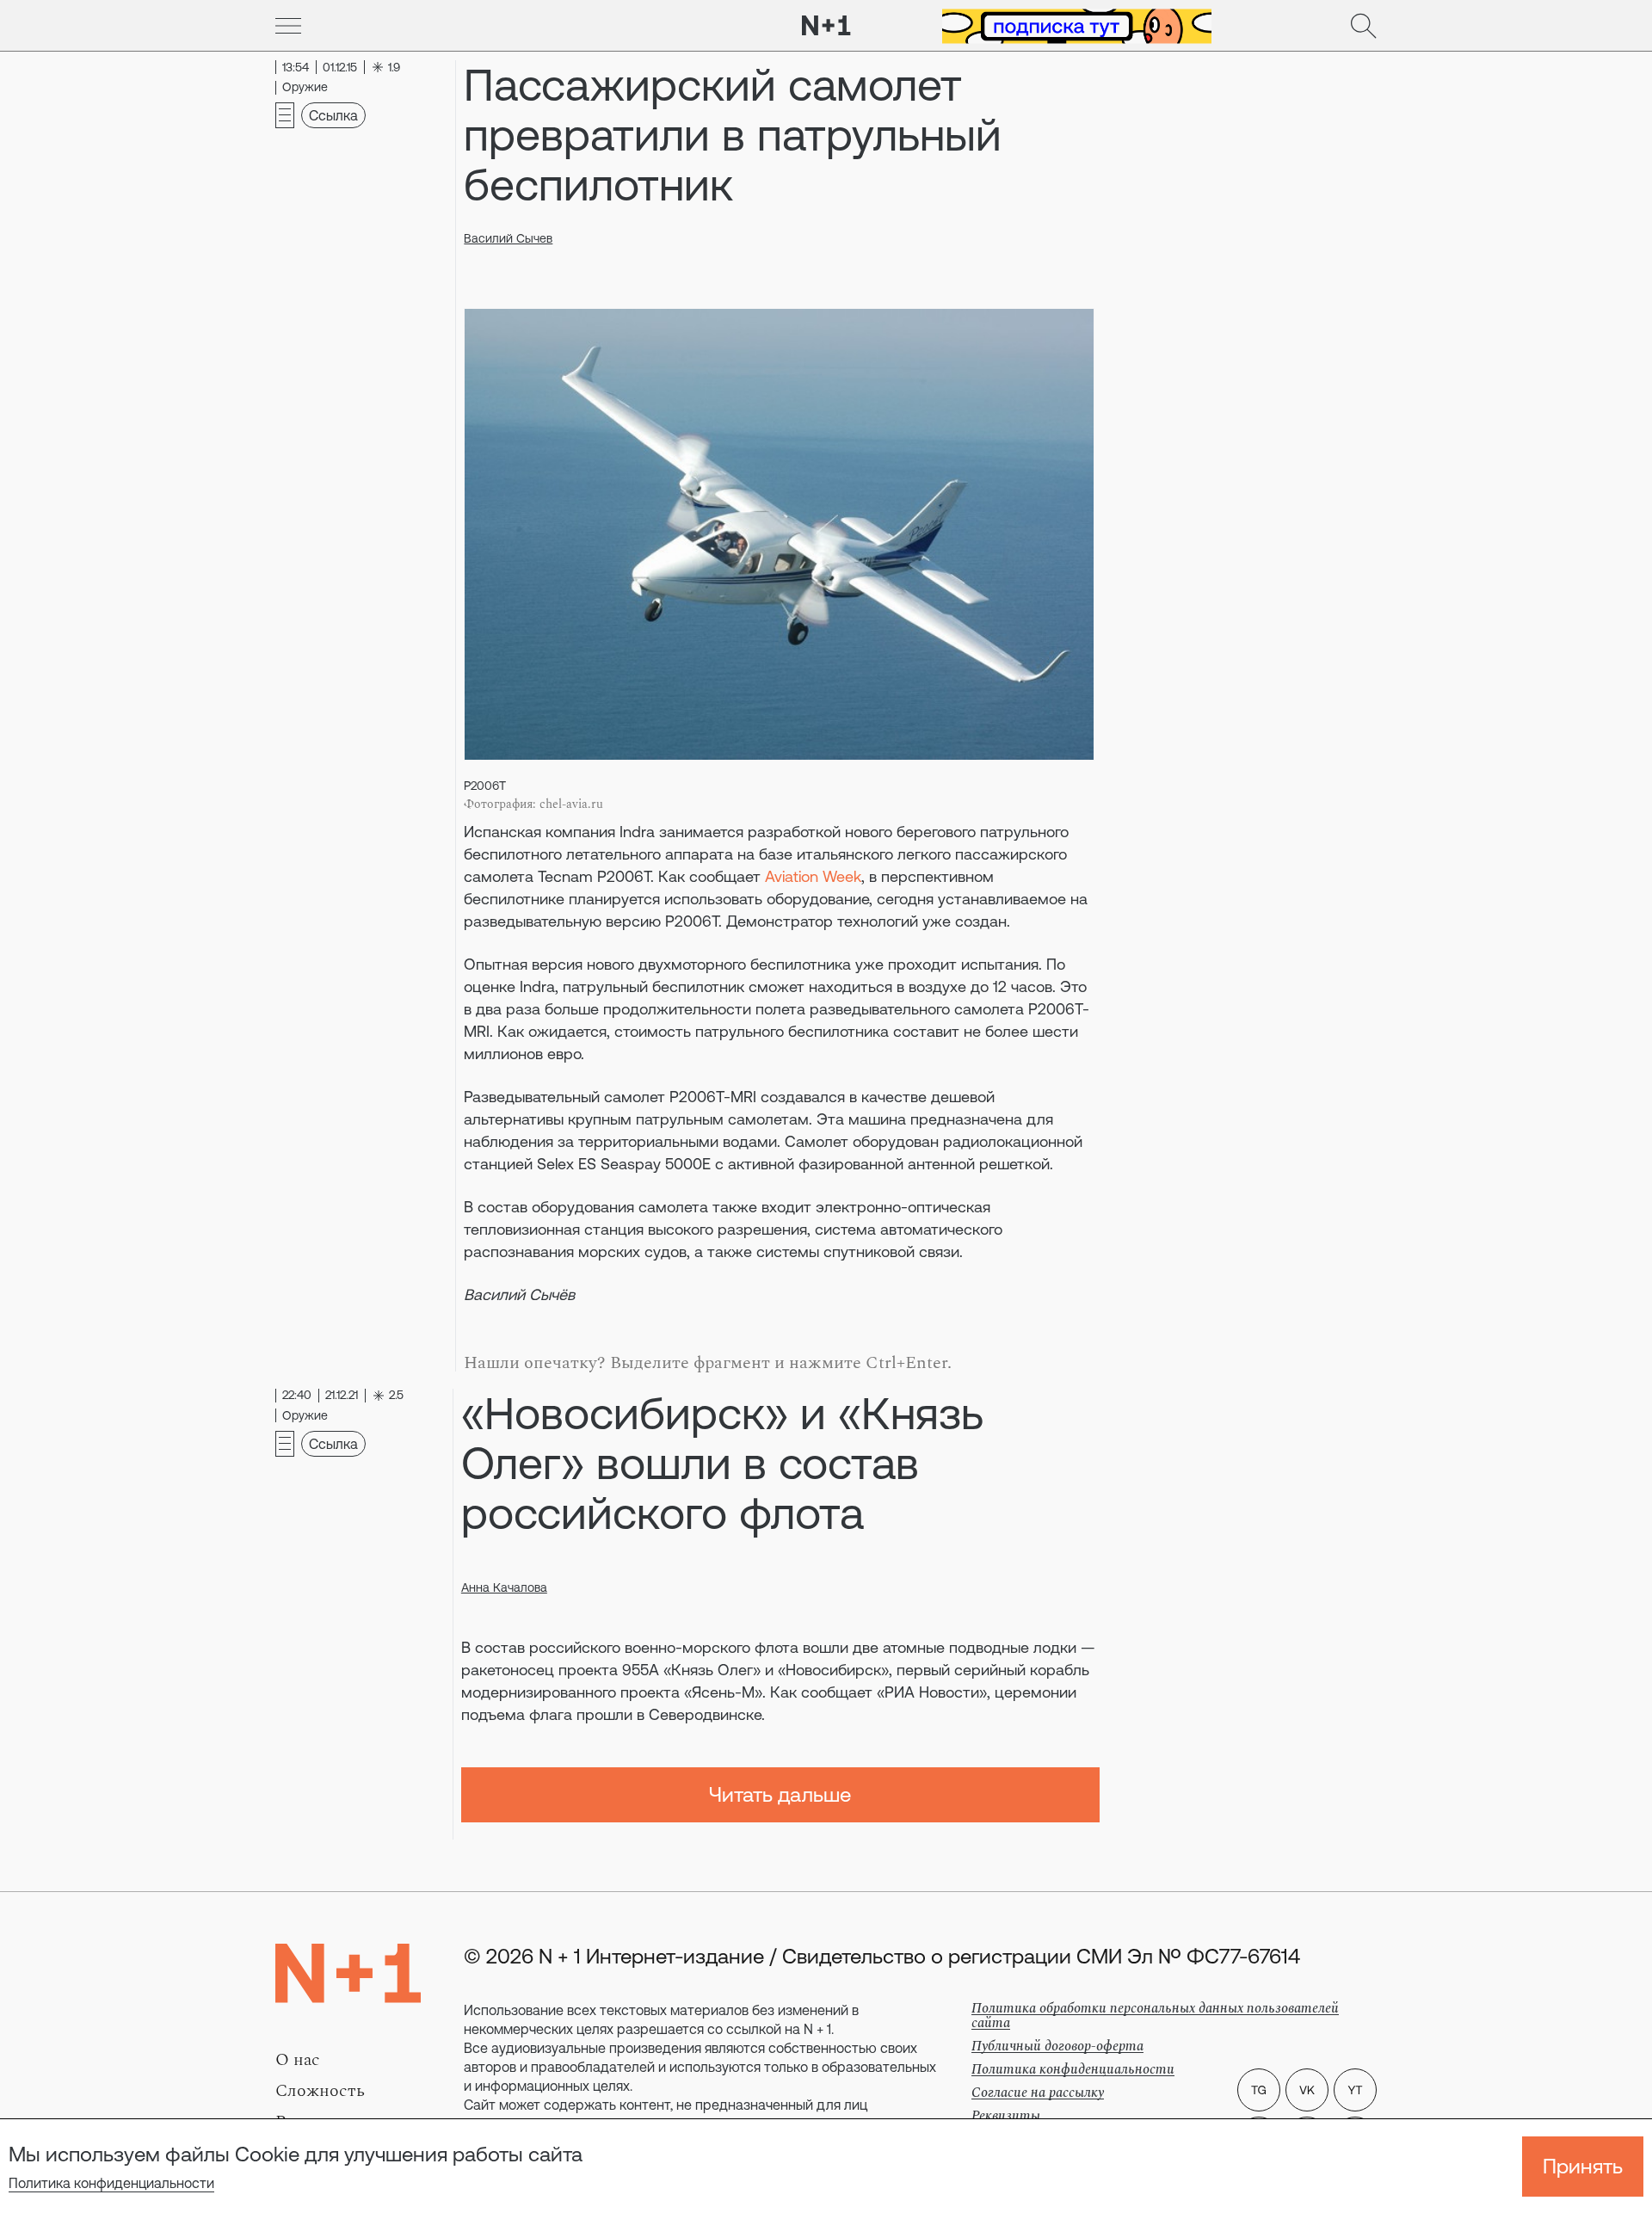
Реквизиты (1006, 2116)
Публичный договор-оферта (1057, 2046)
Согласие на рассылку (1038, 2093)
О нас (298, 2060)
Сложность (320, 2091)
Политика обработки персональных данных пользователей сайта (1155, 2016)
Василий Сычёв (519, 1295)
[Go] (288, 26)
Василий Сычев (508, 238)
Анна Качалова (504, 1587)
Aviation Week (813, 876)
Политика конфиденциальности (111, 2183)
